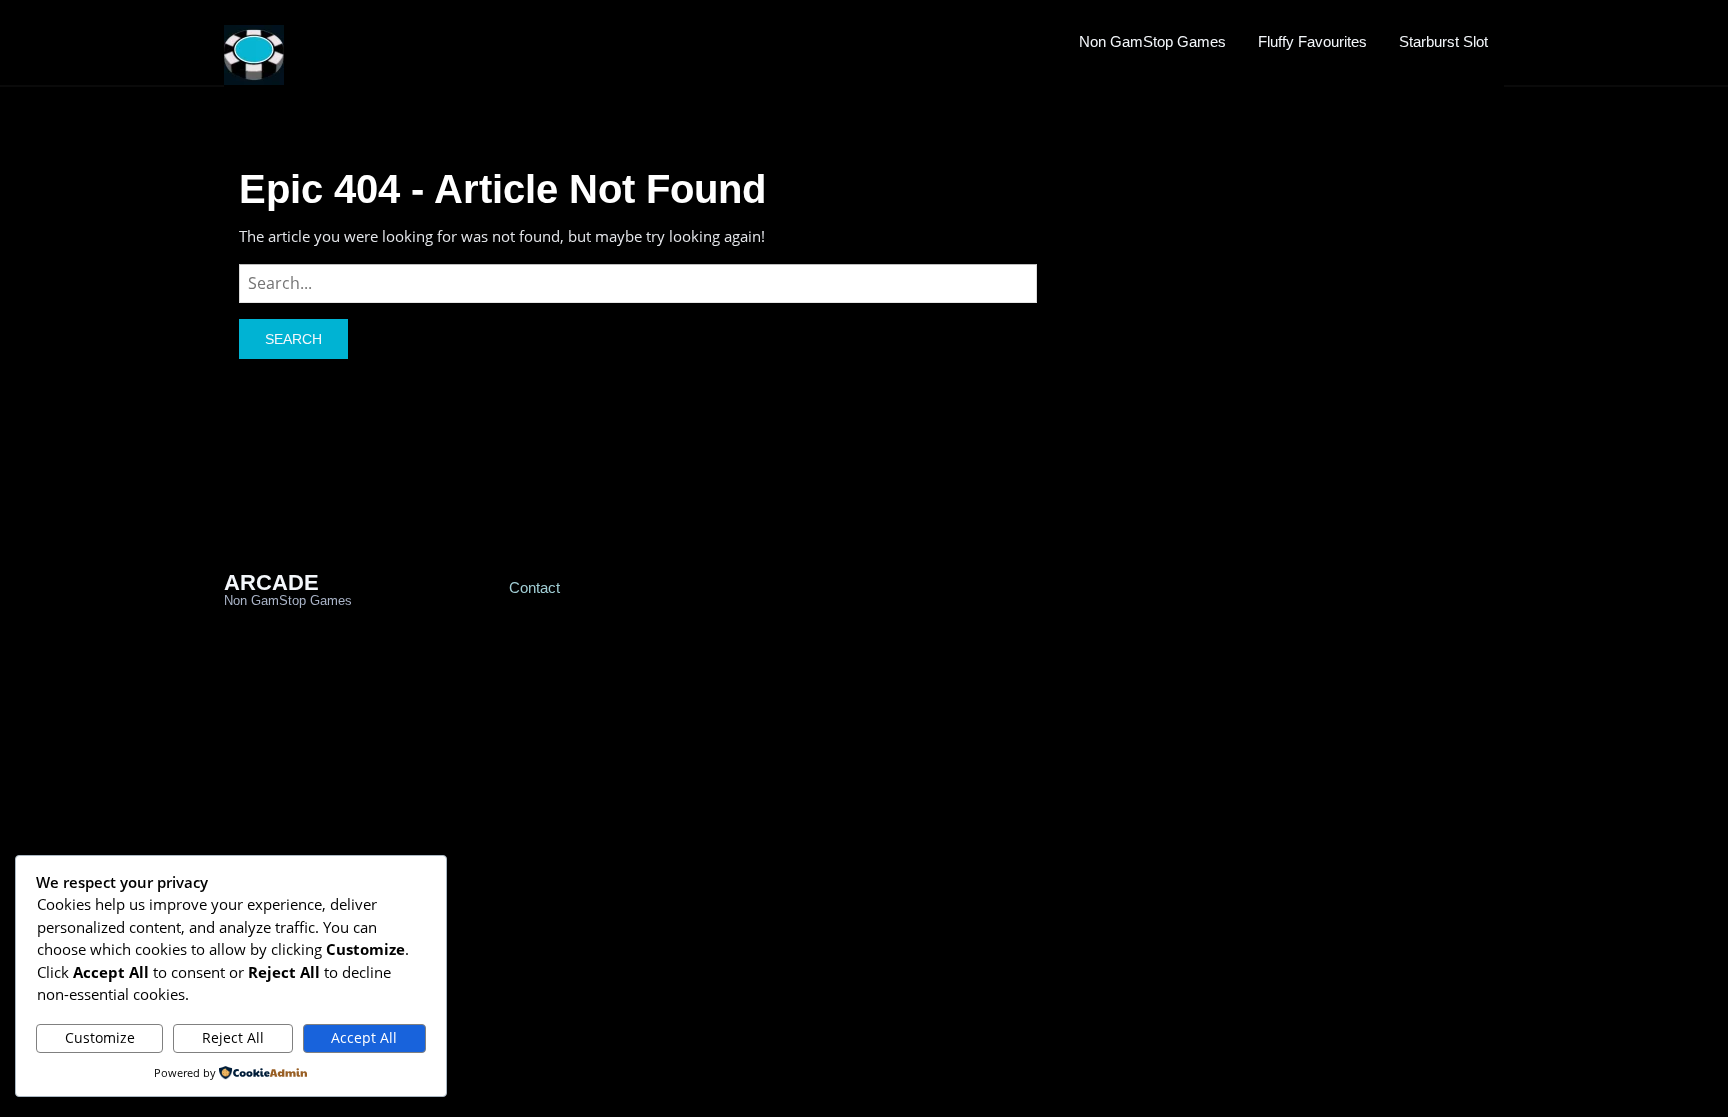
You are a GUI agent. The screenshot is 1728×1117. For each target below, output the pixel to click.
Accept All (364, 1037)
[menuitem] (1152, 40)
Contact (534, 587)
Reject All (233, 1037)
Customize (100, 1037)
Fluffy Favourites (1312, 41)
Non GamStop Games (1152, 41)
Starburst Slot (1443, 41)
